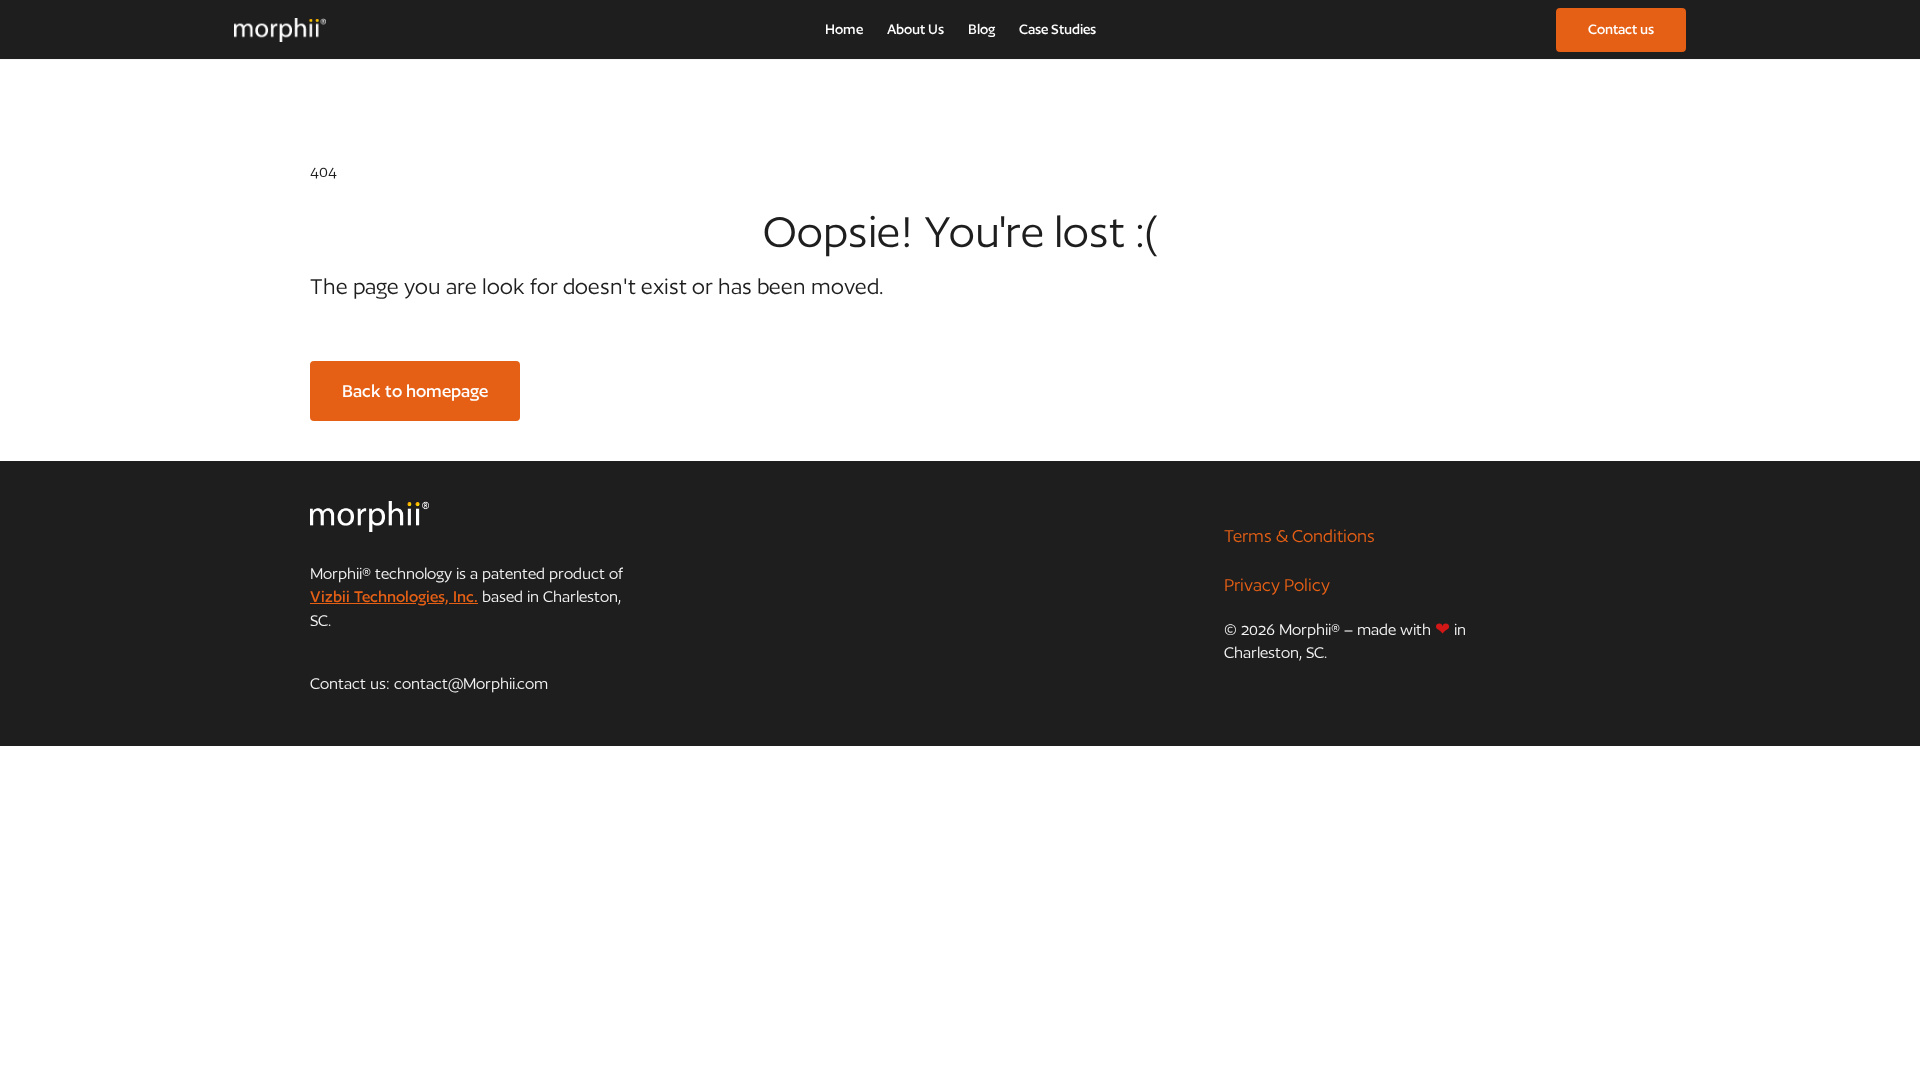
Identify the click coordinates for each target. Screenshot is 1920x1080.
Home (844, 29)
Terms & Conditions (1299, 535)
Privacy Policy (1277, 584)
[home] (280, 30)
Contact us (1621, 29)
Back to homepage (415, 390)
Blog (981, 29)
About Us (915, 29)
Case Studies (1057, 29)
